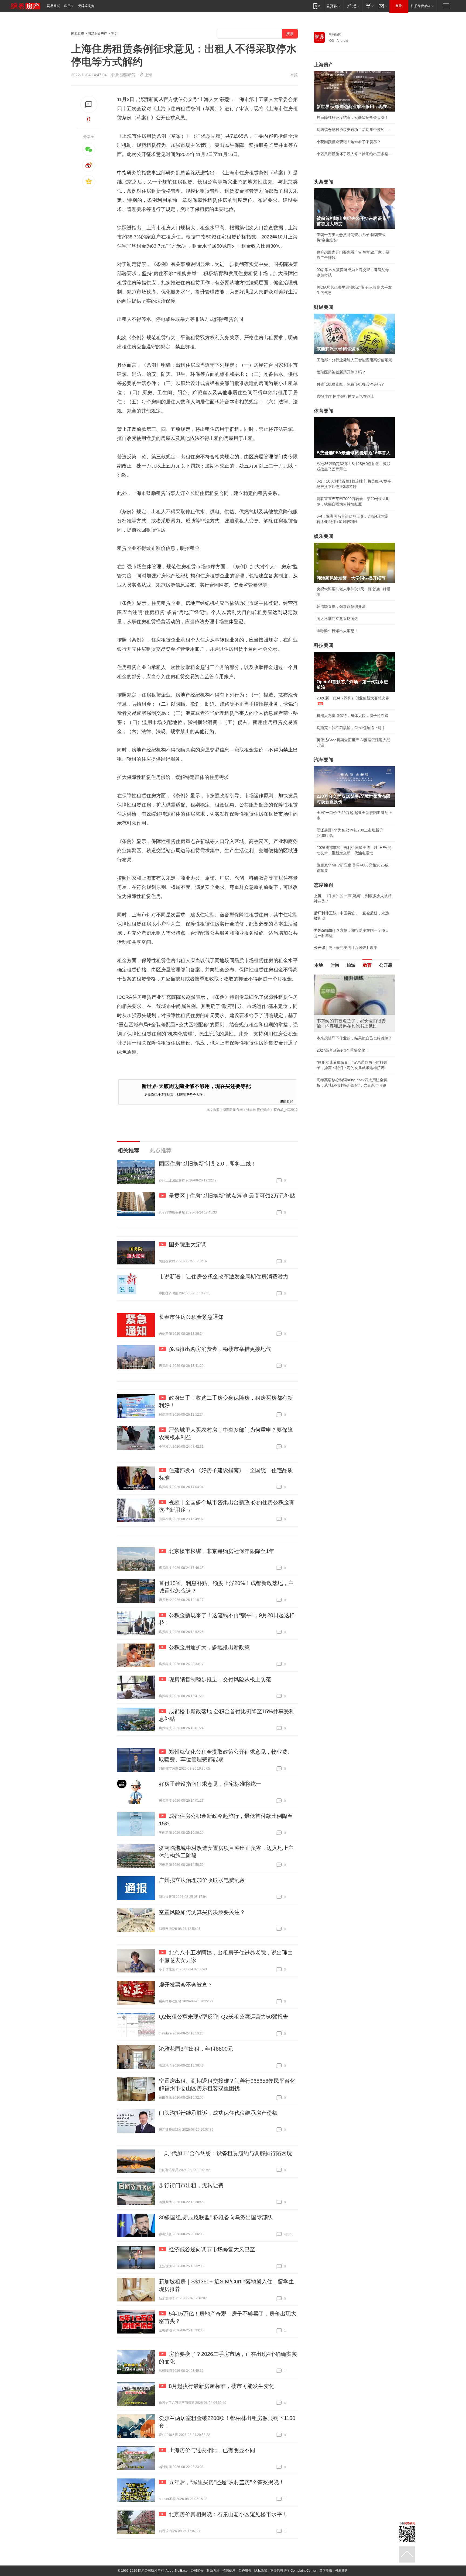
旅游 (351, 965)
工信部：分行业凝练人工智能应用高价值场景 (354, 360)
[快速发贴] (89, 104)
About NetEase (177, 2571)
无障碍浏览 (86, 6)
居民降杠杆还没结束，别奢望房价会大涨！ (175, 1094)
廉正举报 (326, 2571)
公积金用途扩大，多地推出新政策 (209, 1647)
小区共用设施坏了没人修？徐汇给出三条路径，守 (354, 154)
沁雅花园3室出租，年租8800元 (196, 2049)
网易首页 (53, 6)
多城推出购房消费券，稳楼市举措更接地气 (220, 1349)
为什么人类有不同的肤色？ (339, 1001)
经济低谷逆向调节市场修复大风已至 (212, 2249)
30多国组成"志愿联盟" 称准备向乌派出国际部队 (216, 2217)
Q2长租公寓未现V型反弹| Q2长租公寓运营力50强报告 (224, 2017)
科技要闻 (324, 645)
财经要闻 (324, 307)
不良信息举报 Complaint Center (293, 2571)
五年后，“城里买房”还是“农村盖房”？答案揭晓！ (227, 2482)
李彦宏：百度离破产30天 (338, 1025)
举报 (294, 75)
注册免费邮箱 (421, 6)
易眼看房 (286, 1101)
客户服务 (245, 2571)
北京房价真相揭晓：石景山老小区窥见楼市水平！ (228, 2514)
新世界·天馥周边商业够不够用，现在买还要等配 (196, 1086)
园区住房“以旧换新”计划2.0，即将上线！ (208, 1164)
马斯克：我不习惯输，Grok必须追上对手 (351, 728)
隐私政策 (261, 2571)
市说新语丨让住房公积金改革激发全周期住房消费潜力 (224, 1277)
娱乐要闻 (324, 536)
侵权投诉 (342, 2571)
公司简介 (197, 2571)
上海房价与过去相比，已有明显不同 (212, 2450)
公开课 (386, 965)
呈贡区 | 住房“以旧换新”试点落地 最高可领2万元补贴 (232, 1196)
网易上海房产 (97, 34)
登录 (399, 6)
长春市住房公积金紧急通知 (191, 1317)
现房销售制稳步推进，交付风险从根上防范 (220, 1679)
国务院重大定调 (188, 1244)
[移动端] (317, 6)
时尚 (335, 965)
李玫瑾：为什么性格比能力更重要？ (347, 977)
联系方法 (213, 2571)
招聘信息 (229, 2571)
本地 (319, 965)
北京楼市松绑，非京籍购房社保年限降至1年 (222, 1551)
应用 (67, 6)
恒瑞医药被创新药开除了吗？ (341, 372)
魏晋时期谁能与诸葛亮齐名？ (341, 1013)
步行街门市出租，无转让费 (191, 2185)
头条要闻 (324, 182)
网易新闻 (335, 34)
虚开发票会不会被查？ (186, 1985)
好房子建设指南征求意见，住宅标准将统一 (210, 1784)
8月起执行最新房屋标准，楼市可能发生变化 (222, 2386)
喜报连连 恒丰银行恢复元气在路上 (345, 396)
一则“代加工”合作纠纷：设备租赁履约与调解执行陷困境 (225, 2153)
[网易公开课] (333, 6)
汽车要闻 (324, 760)
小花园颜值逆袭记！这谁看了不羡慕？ (349, 142)
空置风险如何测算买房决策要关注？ (202, 1912)
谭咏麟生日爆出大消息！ (337, 631)
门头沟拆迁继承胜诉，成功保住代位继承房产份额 (218, 2113)
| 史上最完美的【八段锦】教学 (346, 948)
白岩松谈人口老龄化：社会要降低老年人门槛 (354, 989)
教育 (367, 965)
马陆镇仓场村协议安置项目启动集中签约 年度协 (354, 130)
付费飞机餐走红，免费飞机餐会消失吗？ (351, 384)
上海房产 (324, 65)
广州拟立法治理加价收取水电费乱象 (202, 1880)
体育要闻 (324, 411)
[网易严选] (353, 6)
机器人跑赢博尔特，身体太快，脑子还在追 (352, 716)
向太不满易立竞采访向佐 (337, 619)
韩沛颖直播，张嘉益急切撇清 (341, 606)
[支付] (369, 6)
